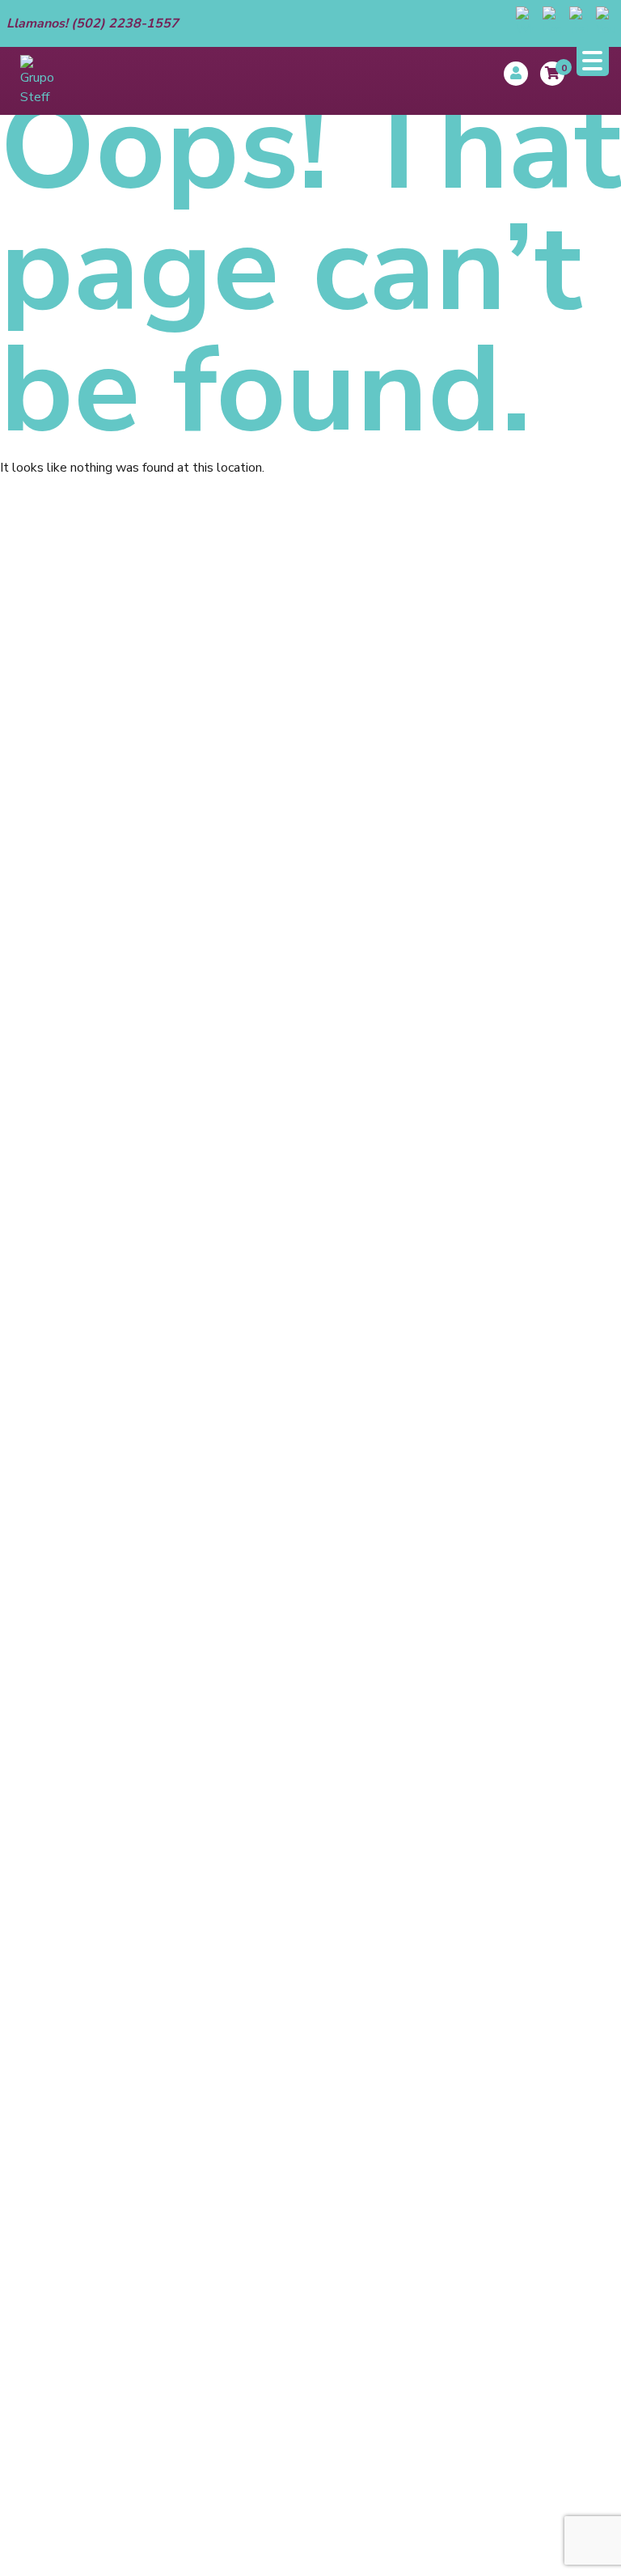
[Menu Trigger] (593, 60)
